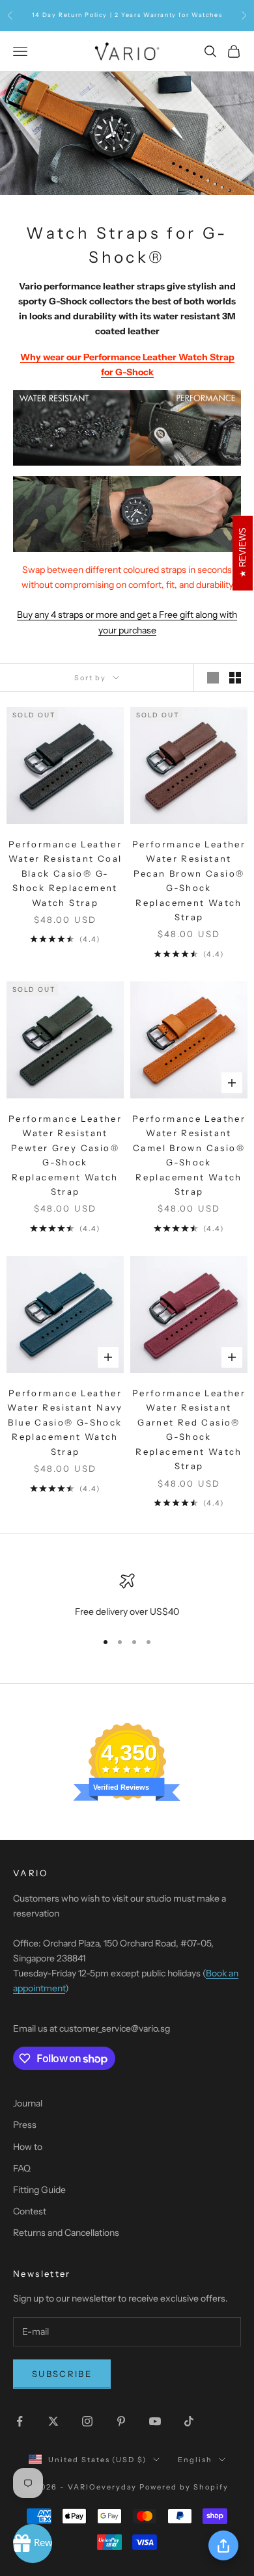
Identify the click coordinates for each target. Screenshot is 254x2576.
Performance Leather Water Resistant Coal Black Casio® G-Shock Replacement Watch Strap (65, 873)
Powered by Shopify (184, 2487)
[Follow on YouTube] (155, 2421)
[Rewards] (33, 2543)
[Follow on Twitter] (53, 2421)
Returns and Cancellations (66, 2233)
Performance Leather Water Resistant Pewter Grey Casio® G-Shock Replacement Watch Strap (65, 1155)
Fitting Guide (39, 2190)
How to (28, 2147)
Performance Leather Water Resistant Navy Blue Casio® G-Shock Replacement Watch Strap (65, 1422)
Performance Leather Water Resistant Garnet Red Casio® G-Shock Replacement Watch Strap (189, 1429)
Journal (28, 2103)
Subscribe (62, 2374)
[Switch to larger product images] (213, 678)
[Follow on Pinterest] (121, 2421)
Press (25, 2125)
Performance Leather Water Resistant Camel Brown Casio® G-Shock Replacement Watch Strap (189, 1155)
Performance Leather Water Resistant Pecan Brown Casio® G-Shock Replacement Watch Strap (189, 881)
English (195, 2460)
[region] (127, 1596)
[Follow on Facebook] (20, 2421)
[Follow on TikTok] (189, 2421)
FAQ (22, 2168)
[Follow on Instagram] (87, 2421)
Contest (30, 2211)
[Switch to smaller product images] (235, 678)
